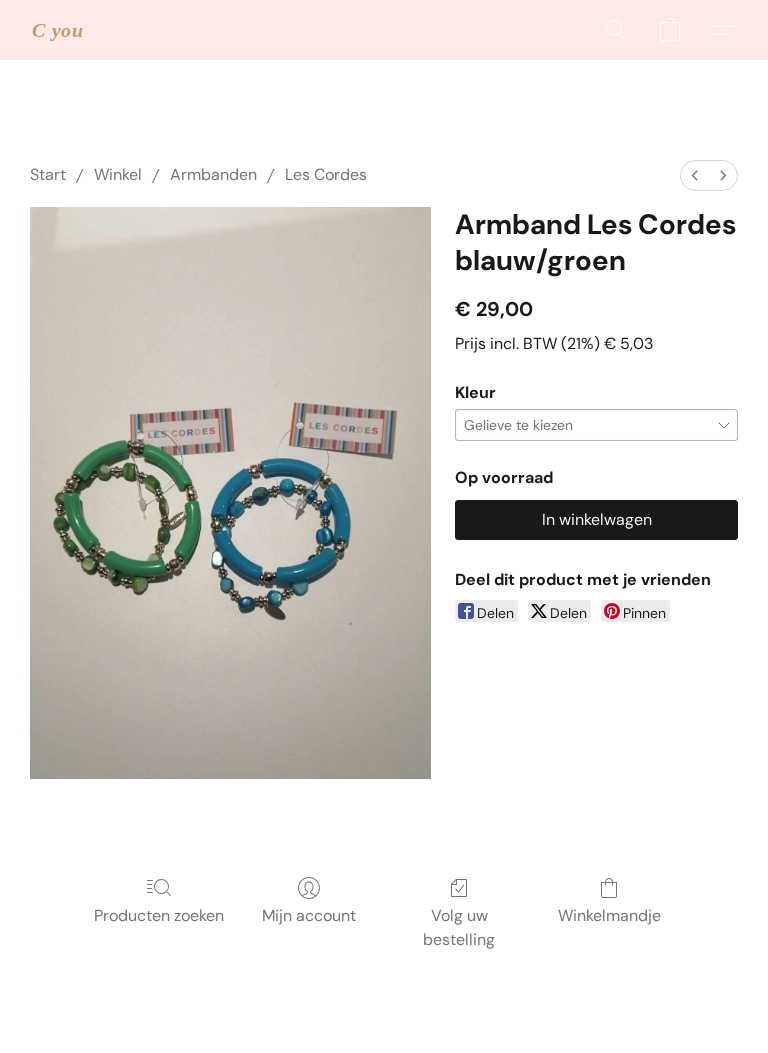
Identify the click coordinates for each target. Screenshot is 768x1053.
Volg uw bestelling (459, 927)
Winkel (118, 174)
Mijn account (309, 915)
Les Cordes (326, 174)
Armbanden (213, 174)
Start (48, 174)
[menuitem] (695, 175)
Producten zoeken (159, 915)
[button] (58, 30)
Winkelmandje (609, 915)
